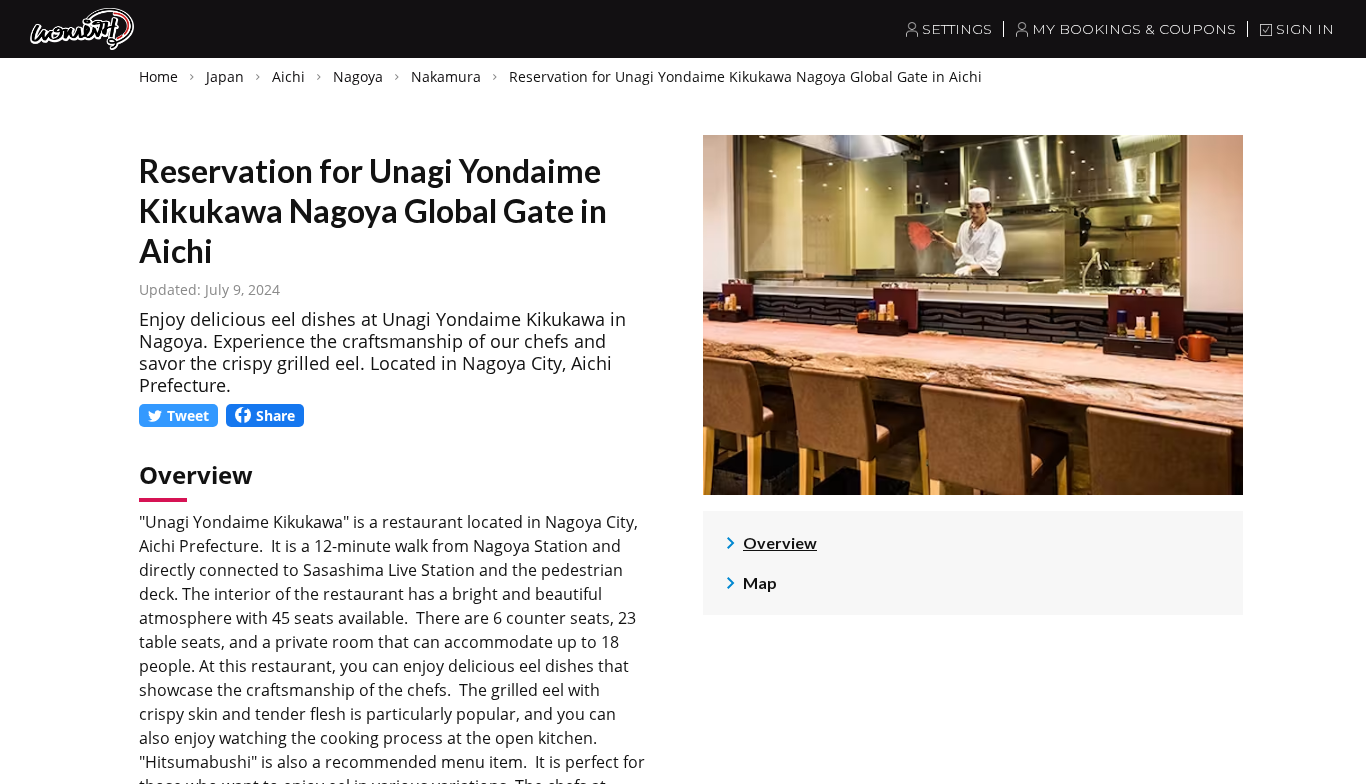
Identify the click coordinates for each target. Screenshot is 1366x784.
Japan (225, 76)
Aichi (288, 76)
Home (158, 76)
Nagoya (358, 76)
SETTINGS (957, 29)
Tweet (188, 415)
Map (760, 582)
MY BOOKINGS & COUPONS (1134, 29)
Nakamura (446, 76)
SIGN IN (1305, 29)
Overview (780, 542)
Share (275, 415)
